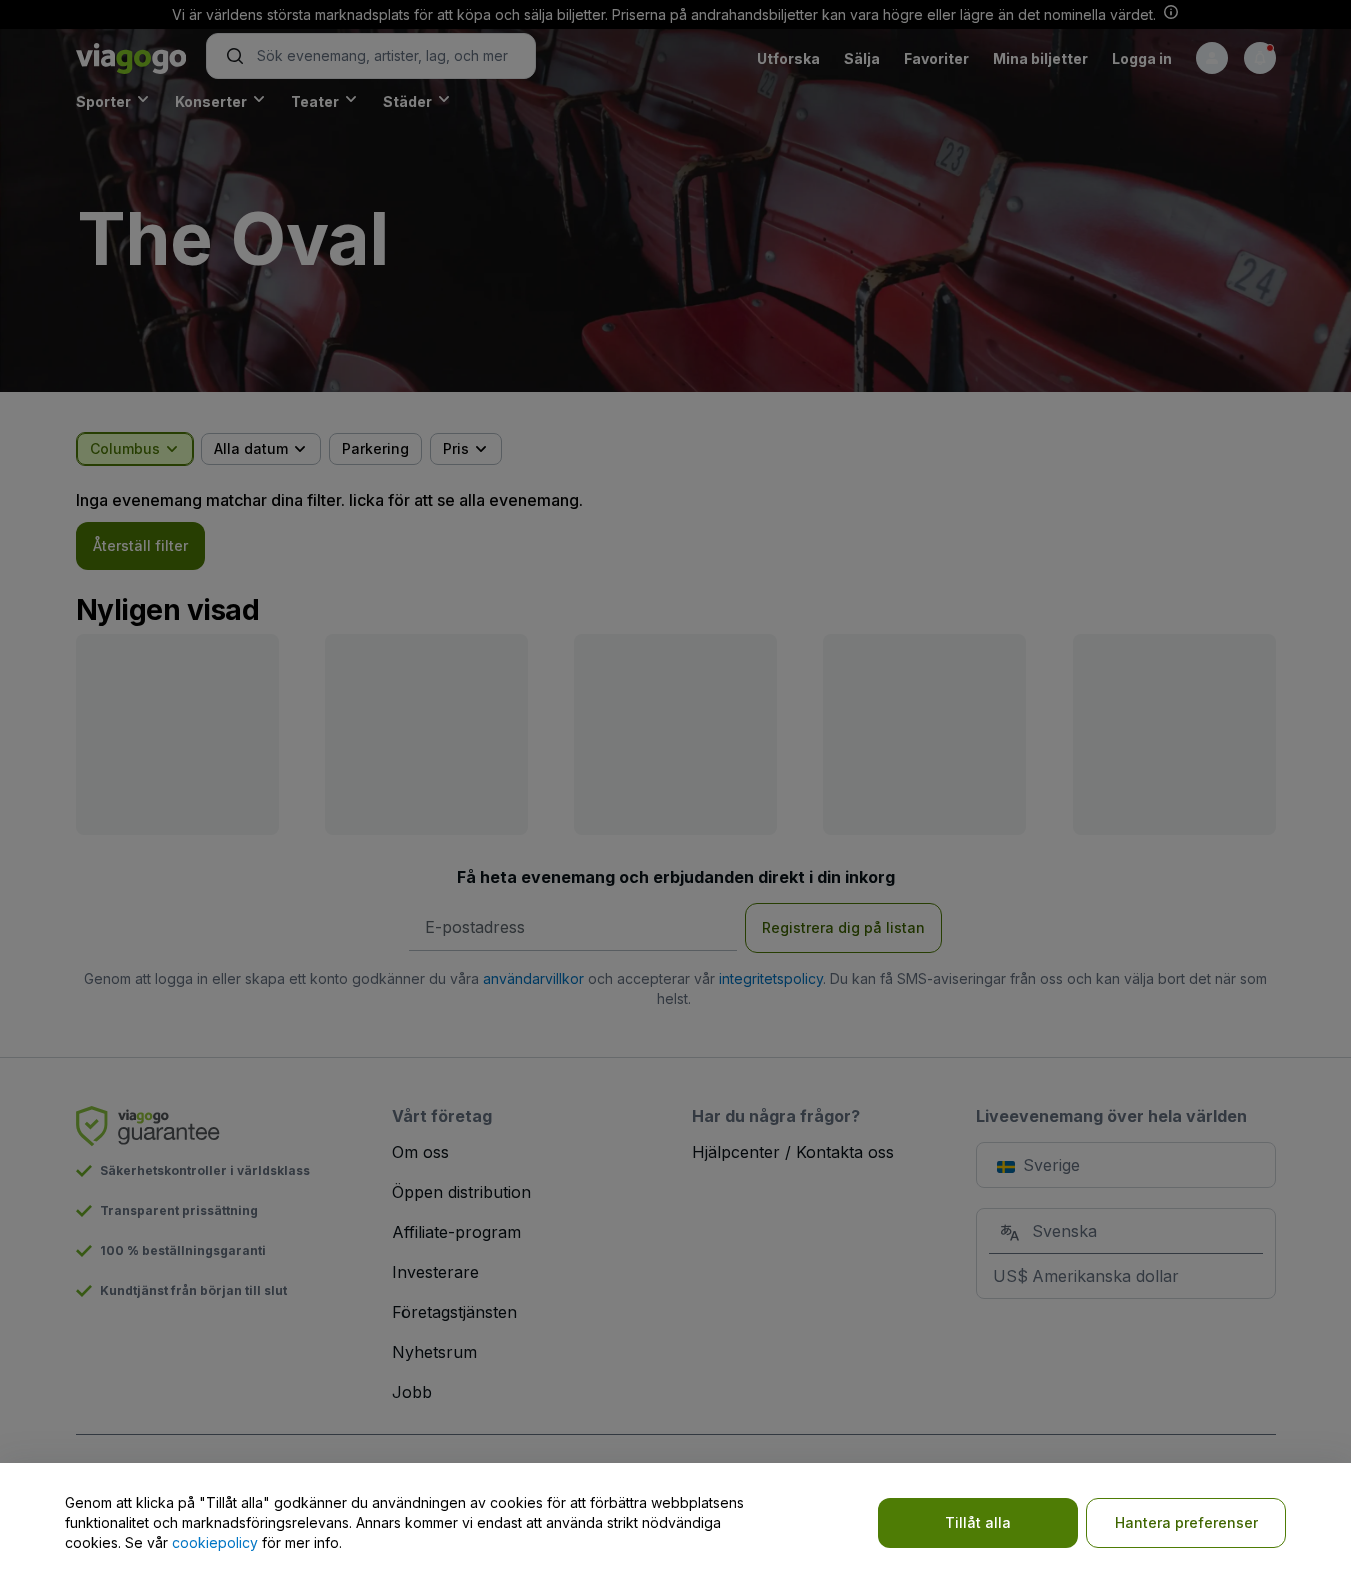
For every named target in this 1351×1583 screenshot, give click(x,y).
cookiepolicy (215, 1542)
